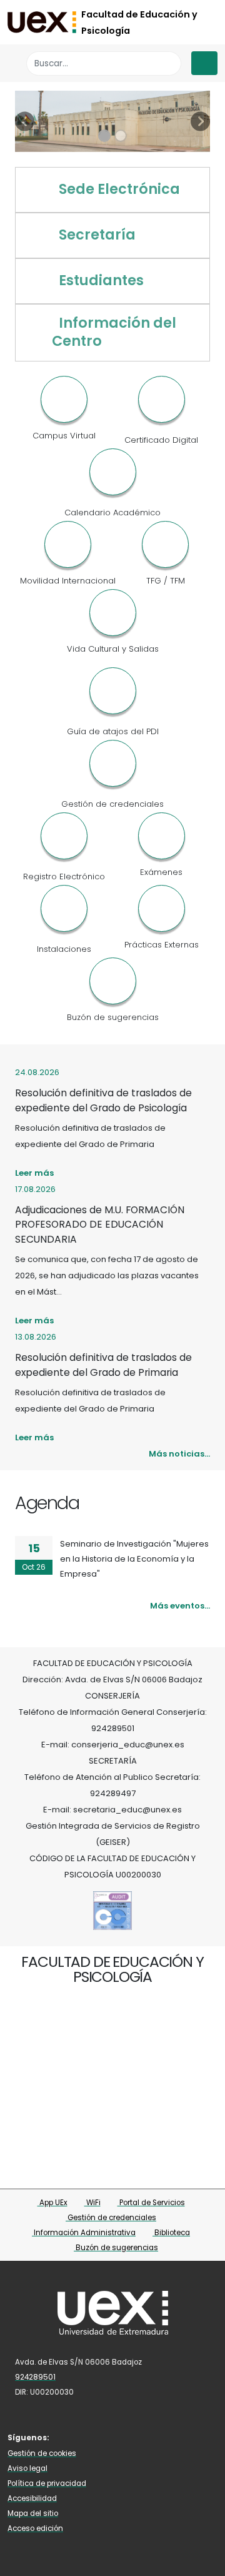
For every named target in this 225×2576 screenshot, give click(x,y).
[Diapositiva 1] (104, 136)
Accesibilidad (32, 2498)
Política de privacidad (47, 2483)
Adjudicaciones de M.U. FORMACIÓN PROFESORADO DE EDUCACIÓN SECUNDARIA (100, 1225)
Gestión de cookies (42, 2453)
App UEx (52, 2203)
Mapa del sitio (33, 2513)
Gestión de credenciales (111, 2218)
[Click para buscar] (168, 63)
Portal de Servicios (151, 2203)
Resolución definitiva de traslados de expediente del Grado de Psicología (103, 1100)
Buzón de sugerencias (116, 2248)
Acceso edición (35, 2528)
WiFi (92, 2203)
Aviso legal (27, 2468)
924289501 (35, 2377)
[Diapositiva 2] (121, 136)
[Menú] (204, 63)
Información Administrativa (84, 2233)
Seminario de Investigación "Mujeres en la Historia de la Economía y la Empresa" (134, 1559)
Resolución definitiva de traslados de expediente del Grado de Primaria (103, 1365)
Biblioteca (171, 2233)
